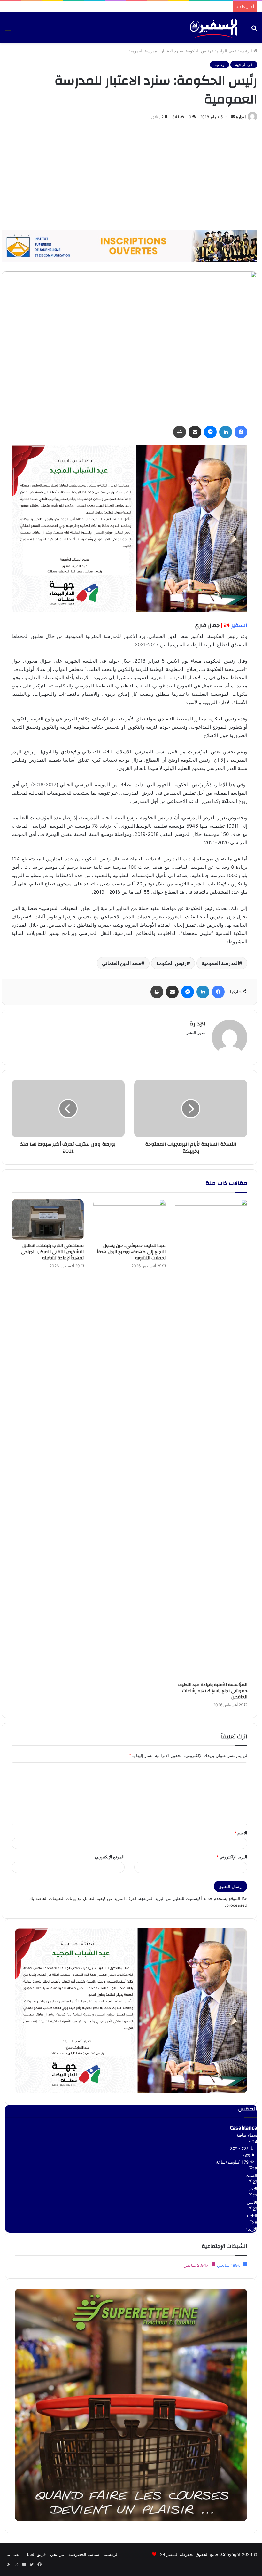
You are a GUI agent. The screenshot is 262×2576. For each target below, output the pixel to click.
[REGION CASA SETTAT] (129, 528)
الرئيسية (245, 51)
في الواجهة (224, 51)
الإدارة (241, 117)
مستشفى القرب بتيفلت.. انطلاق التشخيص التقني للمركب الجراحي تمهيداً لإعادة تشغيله (52, 1252)
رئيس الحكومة (171, 963)
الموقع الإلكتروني (110, 1857)
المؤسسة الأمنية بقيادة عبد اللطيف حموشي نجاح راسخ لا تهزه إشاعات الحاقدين (212, 1691)
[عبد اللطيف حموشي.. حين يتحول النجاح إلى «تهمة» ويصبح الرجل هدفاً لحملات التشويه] (129, 1219)
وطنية (220, 64)
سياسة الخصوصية (84, 2554)
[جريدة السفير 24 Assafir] (213, 28)
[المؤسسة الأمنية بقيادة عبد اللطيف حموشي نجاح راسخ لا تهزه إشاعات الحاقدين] (211, 1439)
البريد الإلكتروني (232, 1857)
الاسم (241, 1833)
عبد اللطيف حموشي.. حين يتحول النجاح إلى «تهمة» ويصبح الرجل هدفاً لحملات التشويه (131, 1252)
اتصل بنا (14, 2554)
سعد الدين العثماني (122, 963)
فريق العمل (35, 2554)
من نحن (57, 2554)
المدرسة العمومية (220, 963)
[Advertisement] (131, 176)
